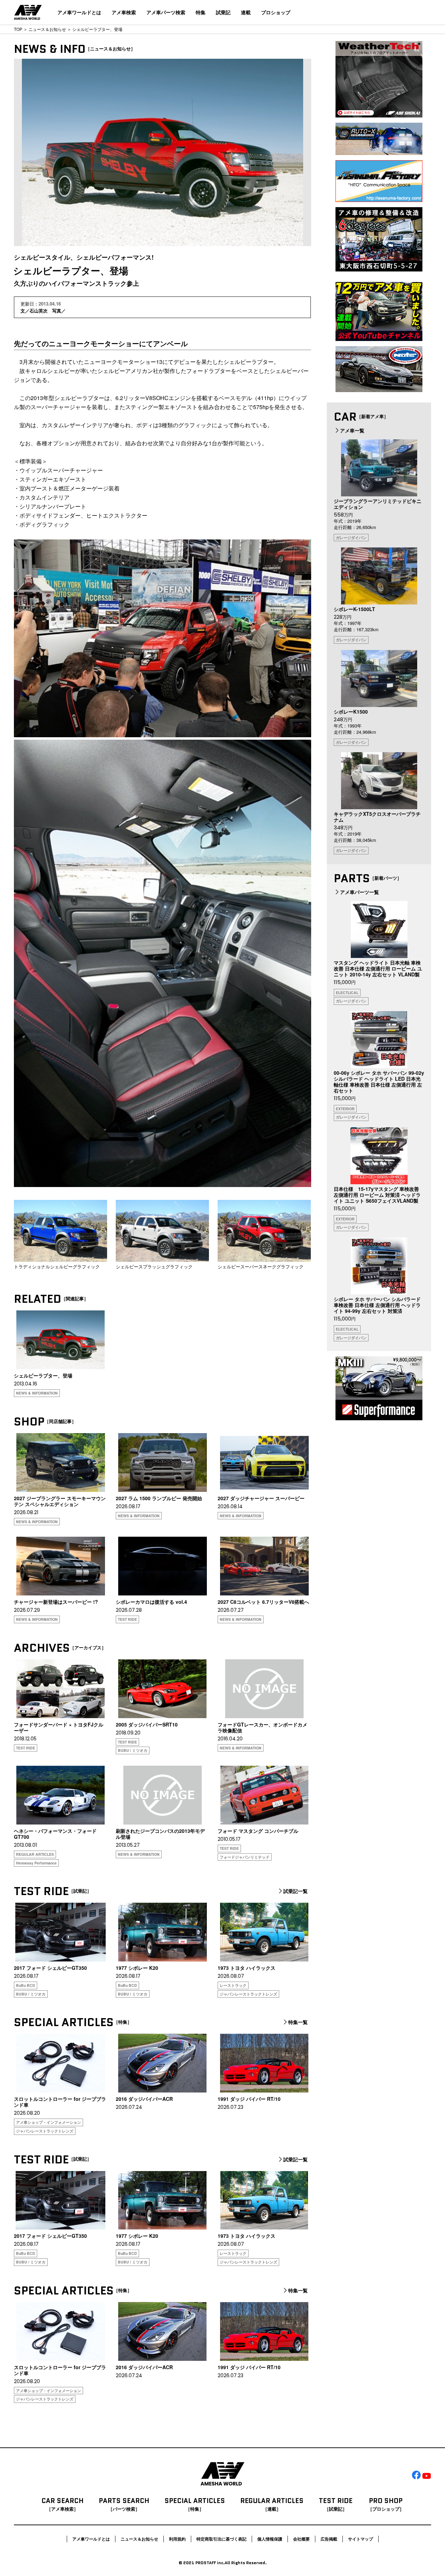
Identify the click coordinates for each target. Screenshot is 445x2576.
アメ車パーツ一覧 (359, 892)
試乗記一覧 (296, 1891)
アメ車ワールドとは (79, 12)
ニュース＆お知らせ (47, 29)
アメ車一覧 (352, 430)
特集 (201, 12)
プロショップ (276, 12)
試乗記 (223, 12)
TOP (18, 29)
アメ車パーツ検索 (166, 12)
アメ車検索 (124, 12)
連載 (246, 12)
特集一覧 (298, 2022)
